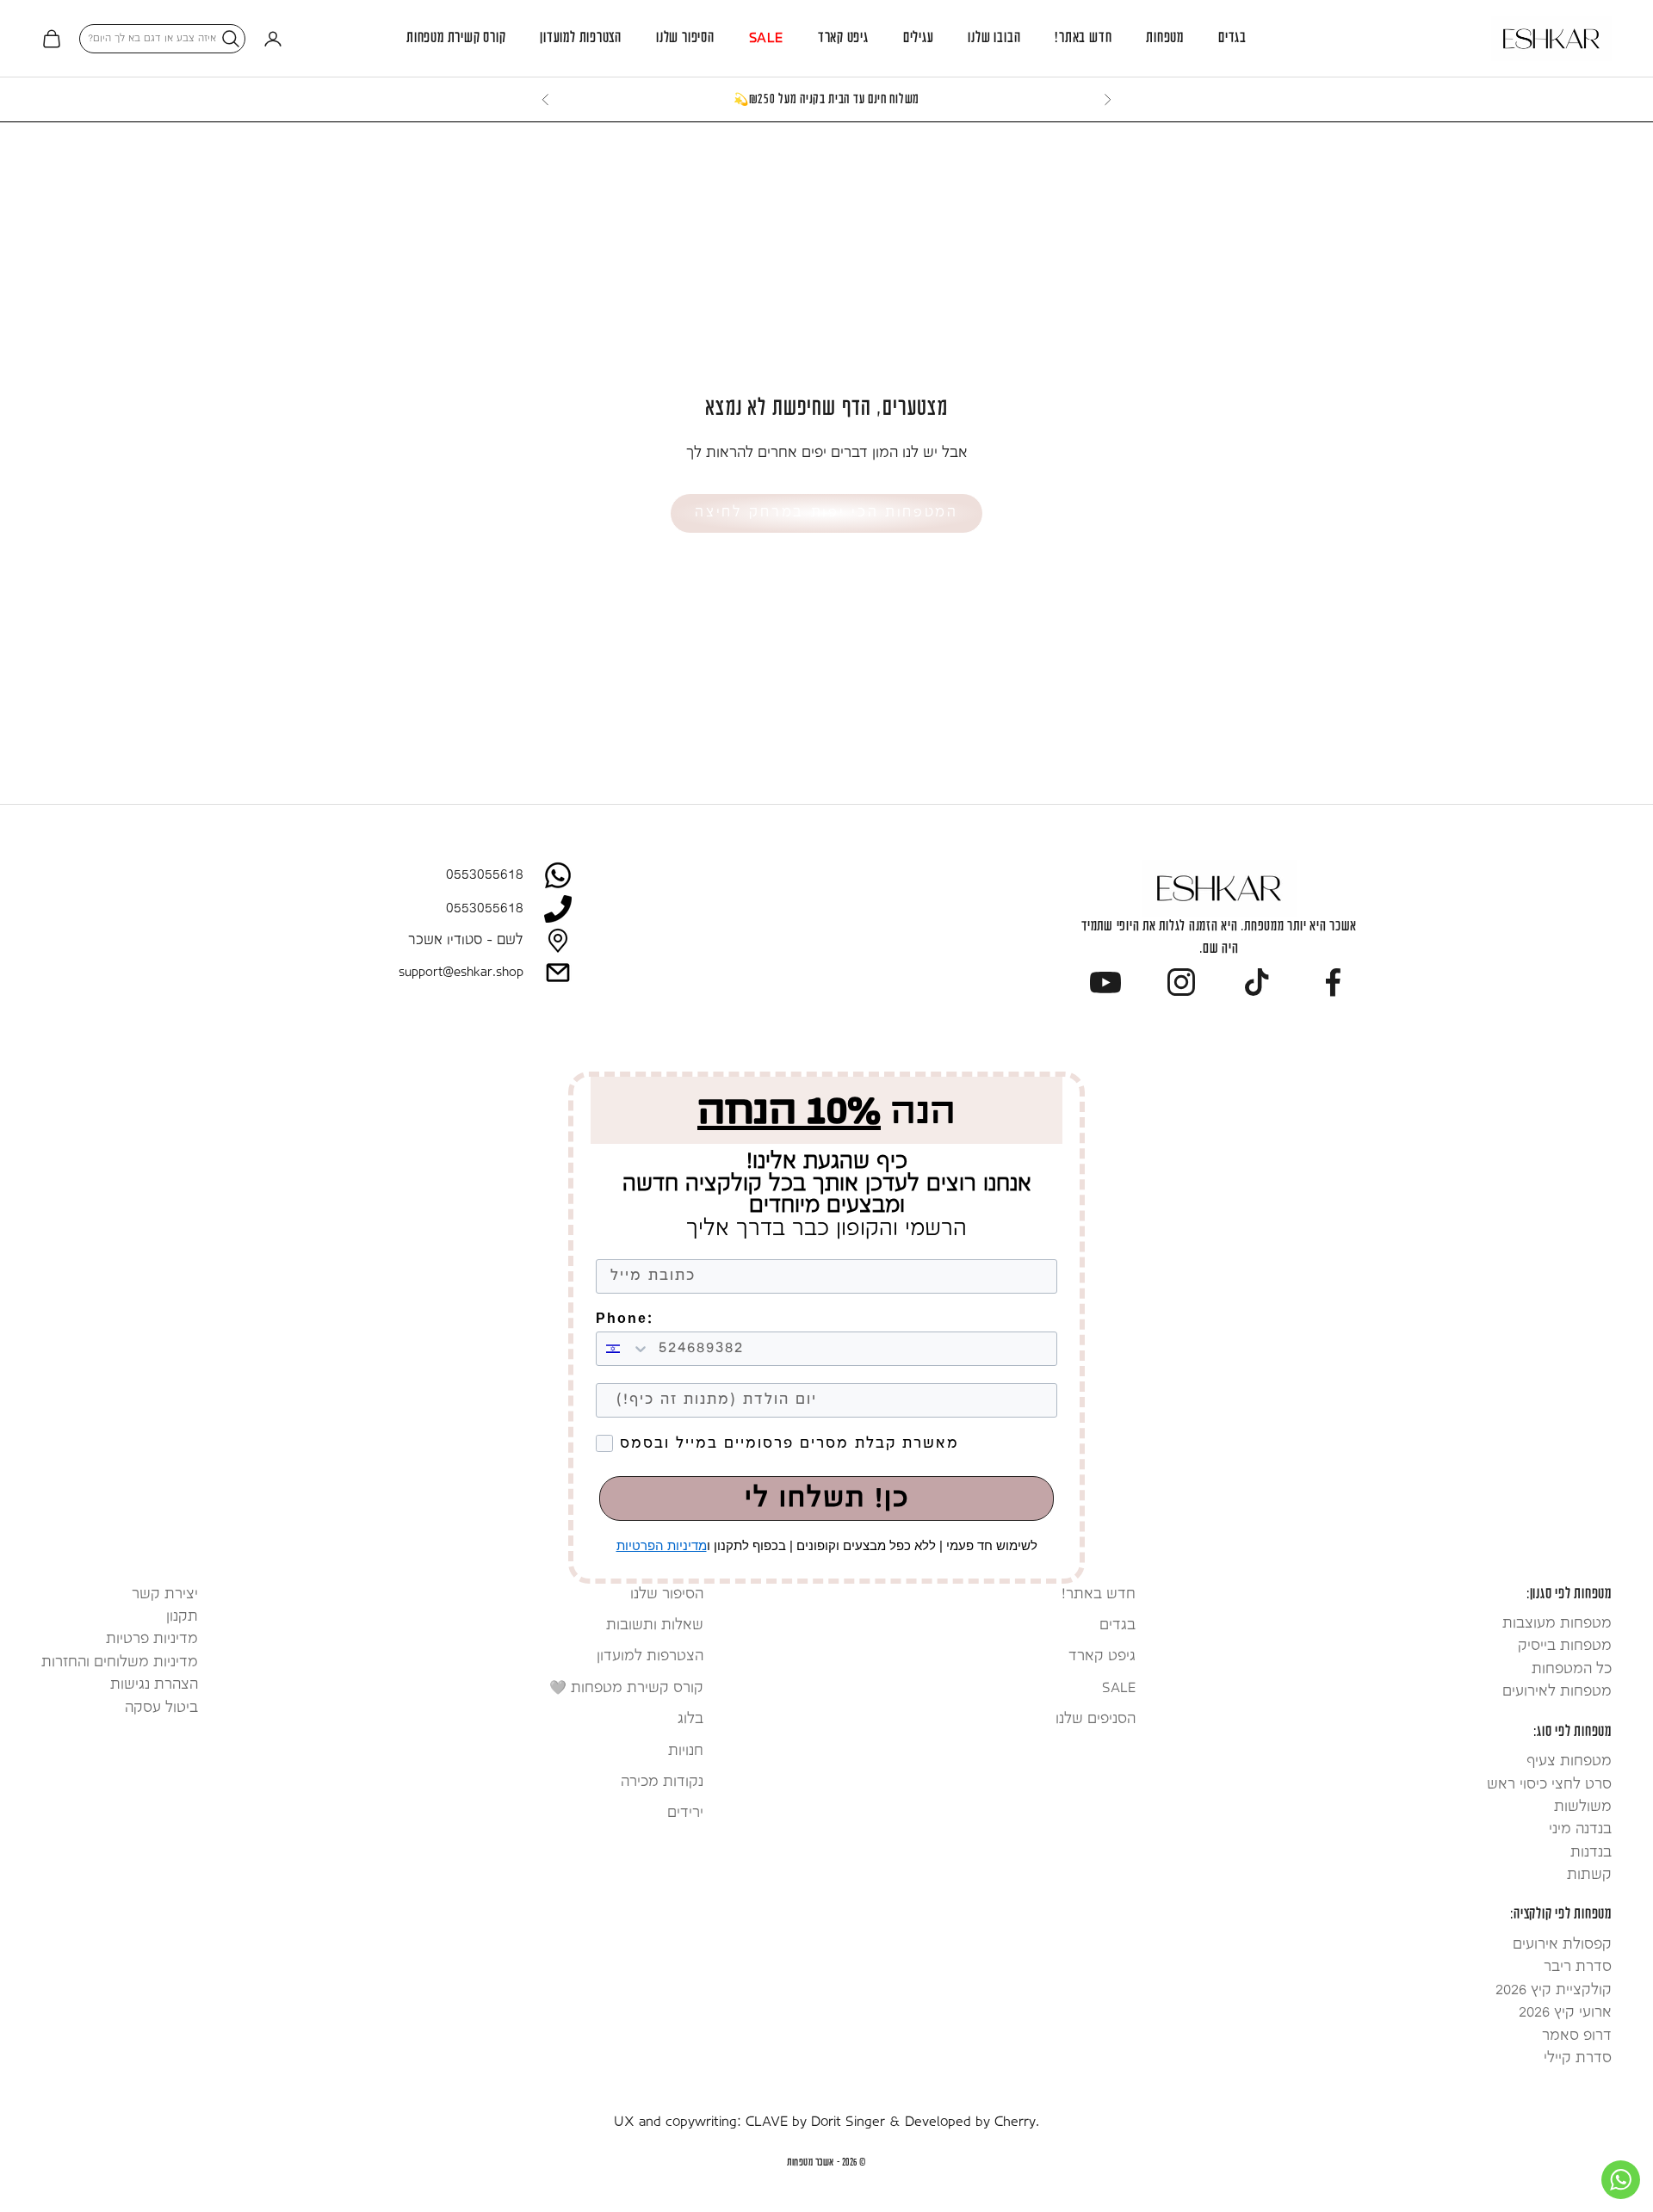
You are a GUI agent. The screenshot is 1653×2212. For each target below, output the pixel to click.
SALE (766, 38)
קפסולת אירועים (1562, 1945)
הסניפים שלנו (1096, 1719)
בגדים (1232, 38)
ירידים (685, 1813)
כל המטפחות (1572, 1669)
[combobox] (623, 1349)
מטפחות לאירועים (1557, 1692)
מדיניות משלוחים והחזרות (120, 1662)
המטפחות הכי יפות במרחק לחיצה (826, 513)
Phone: (625, 1319)
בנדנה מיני (1580, 1829)
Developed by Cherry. (972, 2122)
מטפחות (1165, 38)
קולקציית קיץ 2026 (1554, 1990)
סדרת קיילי (1578, 2058)
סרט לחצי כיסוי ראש (1549, 1785)
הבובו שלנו (994, 38)
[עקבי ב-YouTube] (1105, 982)
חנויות (686, 1751)
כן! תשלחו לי (827, 1498)
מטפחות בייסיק (1565, 1646)
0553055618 (485, 875)
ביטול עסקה (161, 1708)
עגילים (919, 38)
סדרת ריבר (1578, 1967)
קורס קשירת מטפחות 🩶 (626, 1688)
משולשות (1583, 1807)
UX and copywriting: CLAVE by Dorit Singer (749, 2122)
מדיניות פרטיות (152, 1639)
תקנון (182, 1617)
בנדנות (1591, 1853)
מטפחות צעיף (1569, 1761)
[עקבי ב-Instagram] (1181, 982)
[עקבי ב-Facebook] (1333, 982)
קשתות (1589, 1875)
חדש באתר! (1083, 38)
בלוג (690, 1719)
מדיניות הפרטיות (662, 1545)
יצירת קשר (165, 1594)
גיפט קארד (843, 38)
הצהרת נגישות (154, 1685)
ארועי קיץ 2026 (1565, 2013)
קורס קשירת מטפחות (456, 38)
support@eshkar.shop (461, 973)
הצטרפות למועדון (581, 38)
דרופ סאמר (1577, 2036)
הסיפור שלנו (685, 38)
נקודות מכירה (662, 1782)
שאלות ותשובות (655, 1625)
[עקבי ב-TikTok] (1257, 982)
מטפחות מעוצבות (1557, 1624)
